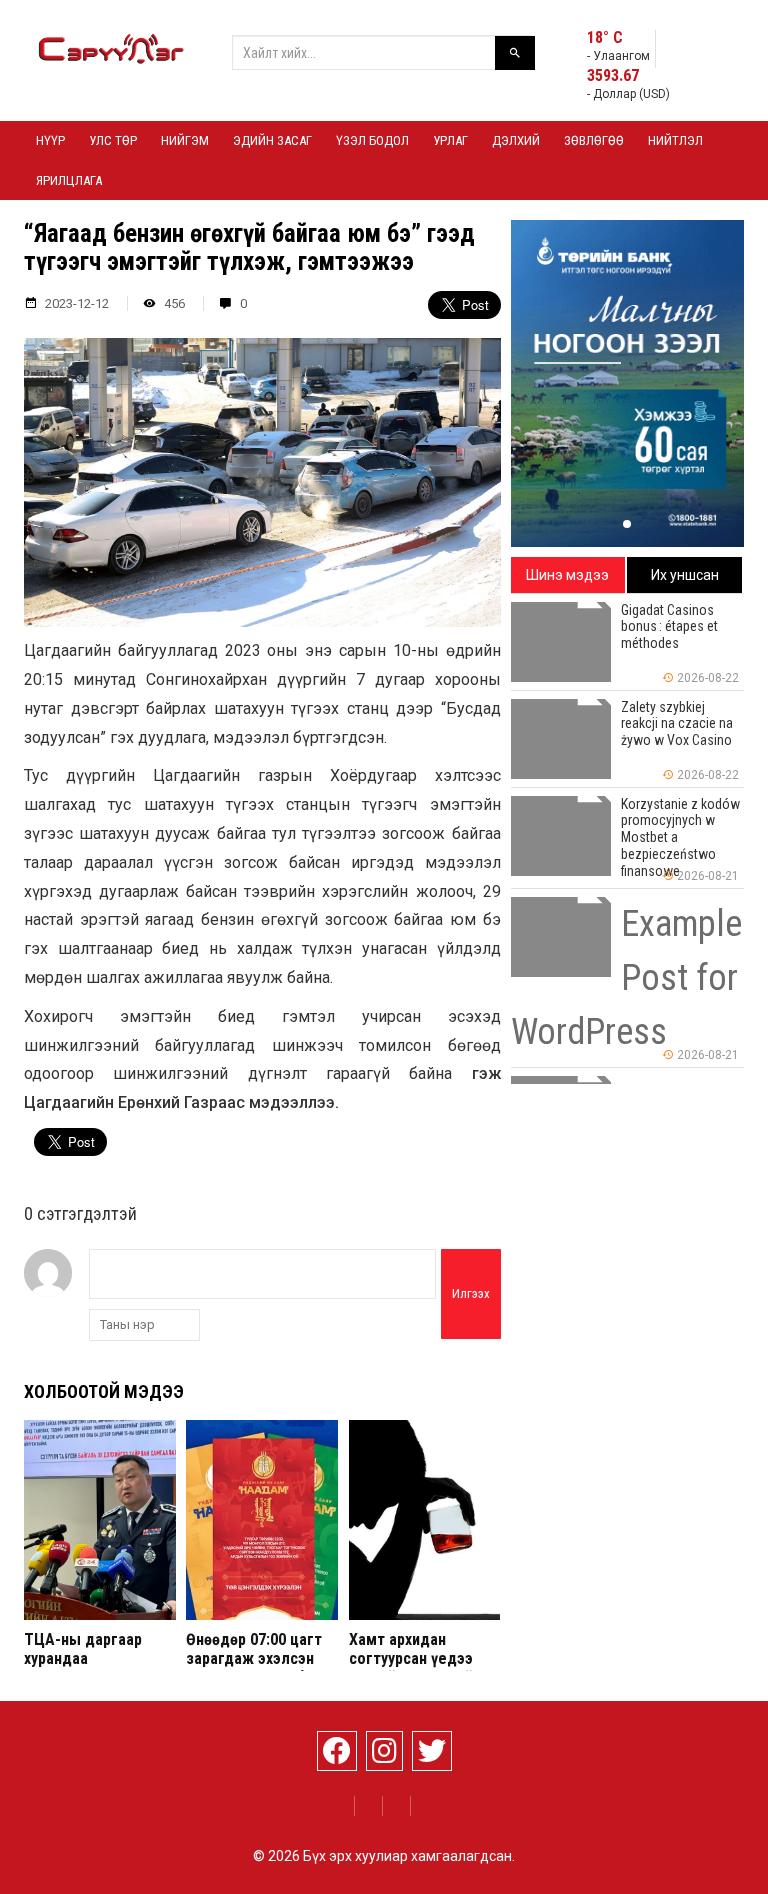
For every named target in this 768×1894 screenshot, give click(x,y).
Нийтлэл (675, 140)
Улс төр (113, 140)
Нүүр (50, 140)
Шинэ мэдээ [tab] (567, 575)
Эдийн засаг (272, 140)
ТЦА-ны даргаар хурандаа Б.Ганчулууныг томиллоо (83, 1668)
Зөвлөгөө (594, 140)
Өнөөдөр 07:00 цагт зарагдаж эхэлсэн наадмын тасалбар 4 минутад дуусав (259, 1668)
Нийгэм (185, 140)
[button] (627, 524)
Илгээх (471, 1293)
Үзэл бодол (372, 140)
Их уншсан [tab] (685, 575)
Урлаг (450, 140)
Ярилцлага (69, 180)
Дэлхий (516, 140)
